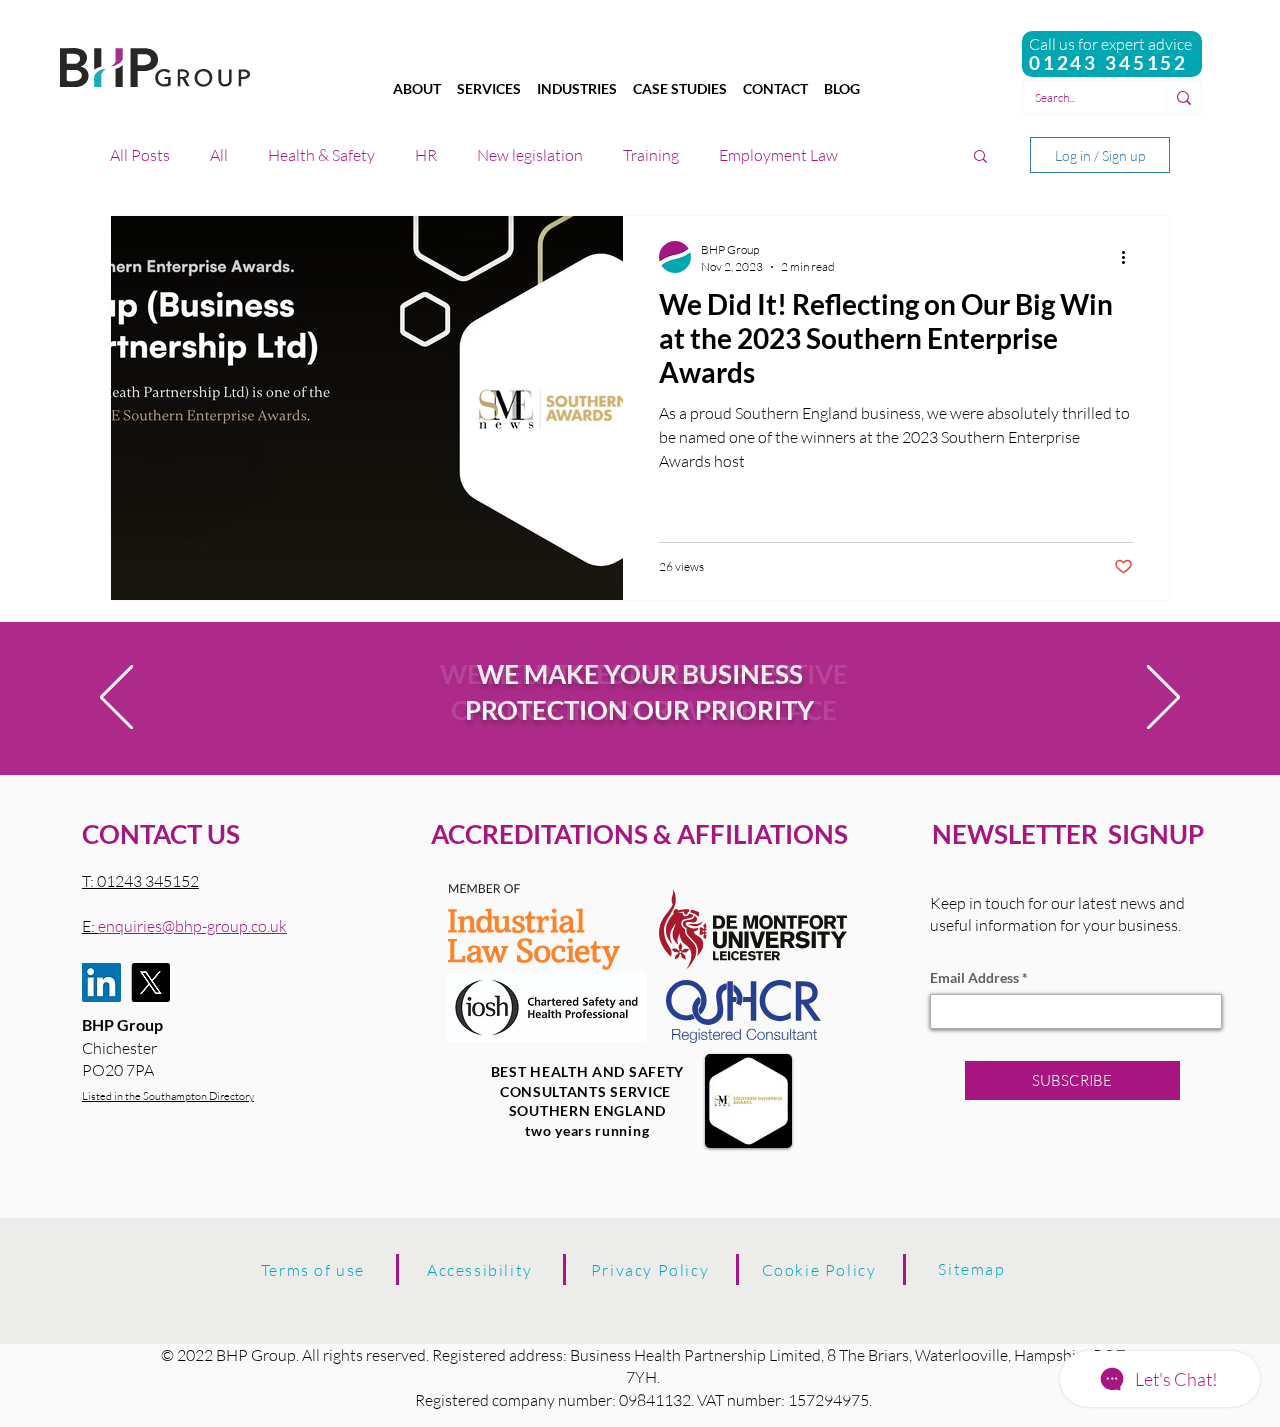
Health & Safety (321, 155)
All (219, 155)
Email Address (974, 978)
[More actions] (1130, 257)
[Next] (1163, 698)
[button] (980, 157)
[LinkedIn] (101, 982)
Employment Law (778, 155)
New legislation (530, 155)
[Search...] (1183, 97)
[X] (150, 982)
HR (426, 155)
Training (651, 155)
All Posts (140, 155)
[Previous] (116, 698)
